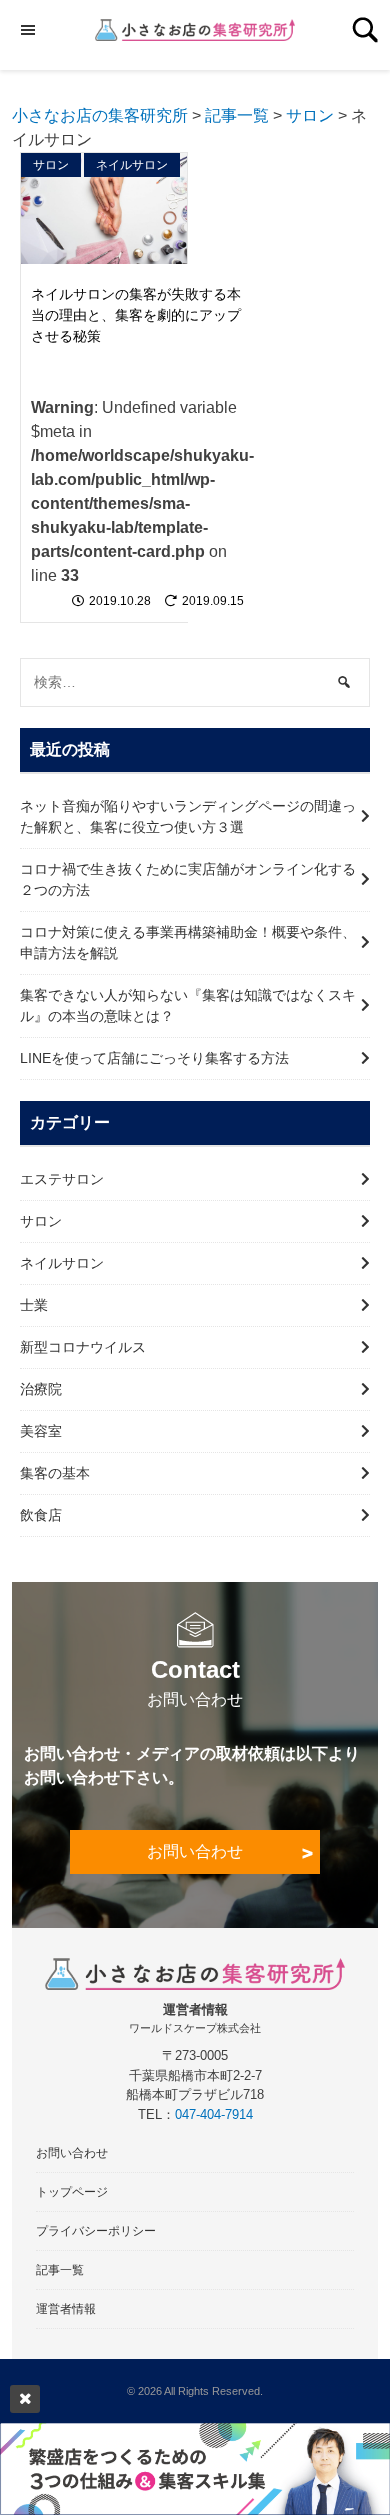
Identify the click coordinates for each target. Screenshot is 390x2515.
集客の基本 (55, 1473)
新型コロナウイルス (83, 1347)
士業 (34, 1305)
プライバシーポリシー (96, 2231)
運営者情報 (66, 2309)
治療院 (41, 1389)
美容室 (41, 1431)
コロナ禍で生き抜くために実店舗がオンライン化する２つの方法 (188, 879)
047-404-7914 (214, 2114)
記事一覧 (60, 2270)
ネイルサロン (132, 165)
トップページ (72, 2192)
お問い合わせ (195, 1851)
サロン (51, 165)
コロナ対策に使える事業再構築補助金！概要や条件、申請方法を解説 (188, 942)
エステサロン (62, 1179)
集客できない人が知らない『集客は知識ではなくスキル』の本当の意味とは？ (188, 1005)
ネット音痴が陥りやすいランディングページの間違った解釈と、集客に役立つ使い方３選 (188, 816)
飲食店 (41, 1515)
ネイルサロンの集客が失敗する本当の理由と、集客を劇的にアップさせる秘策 (136, 315)
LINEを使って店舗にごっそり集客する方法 (154, 1058)
